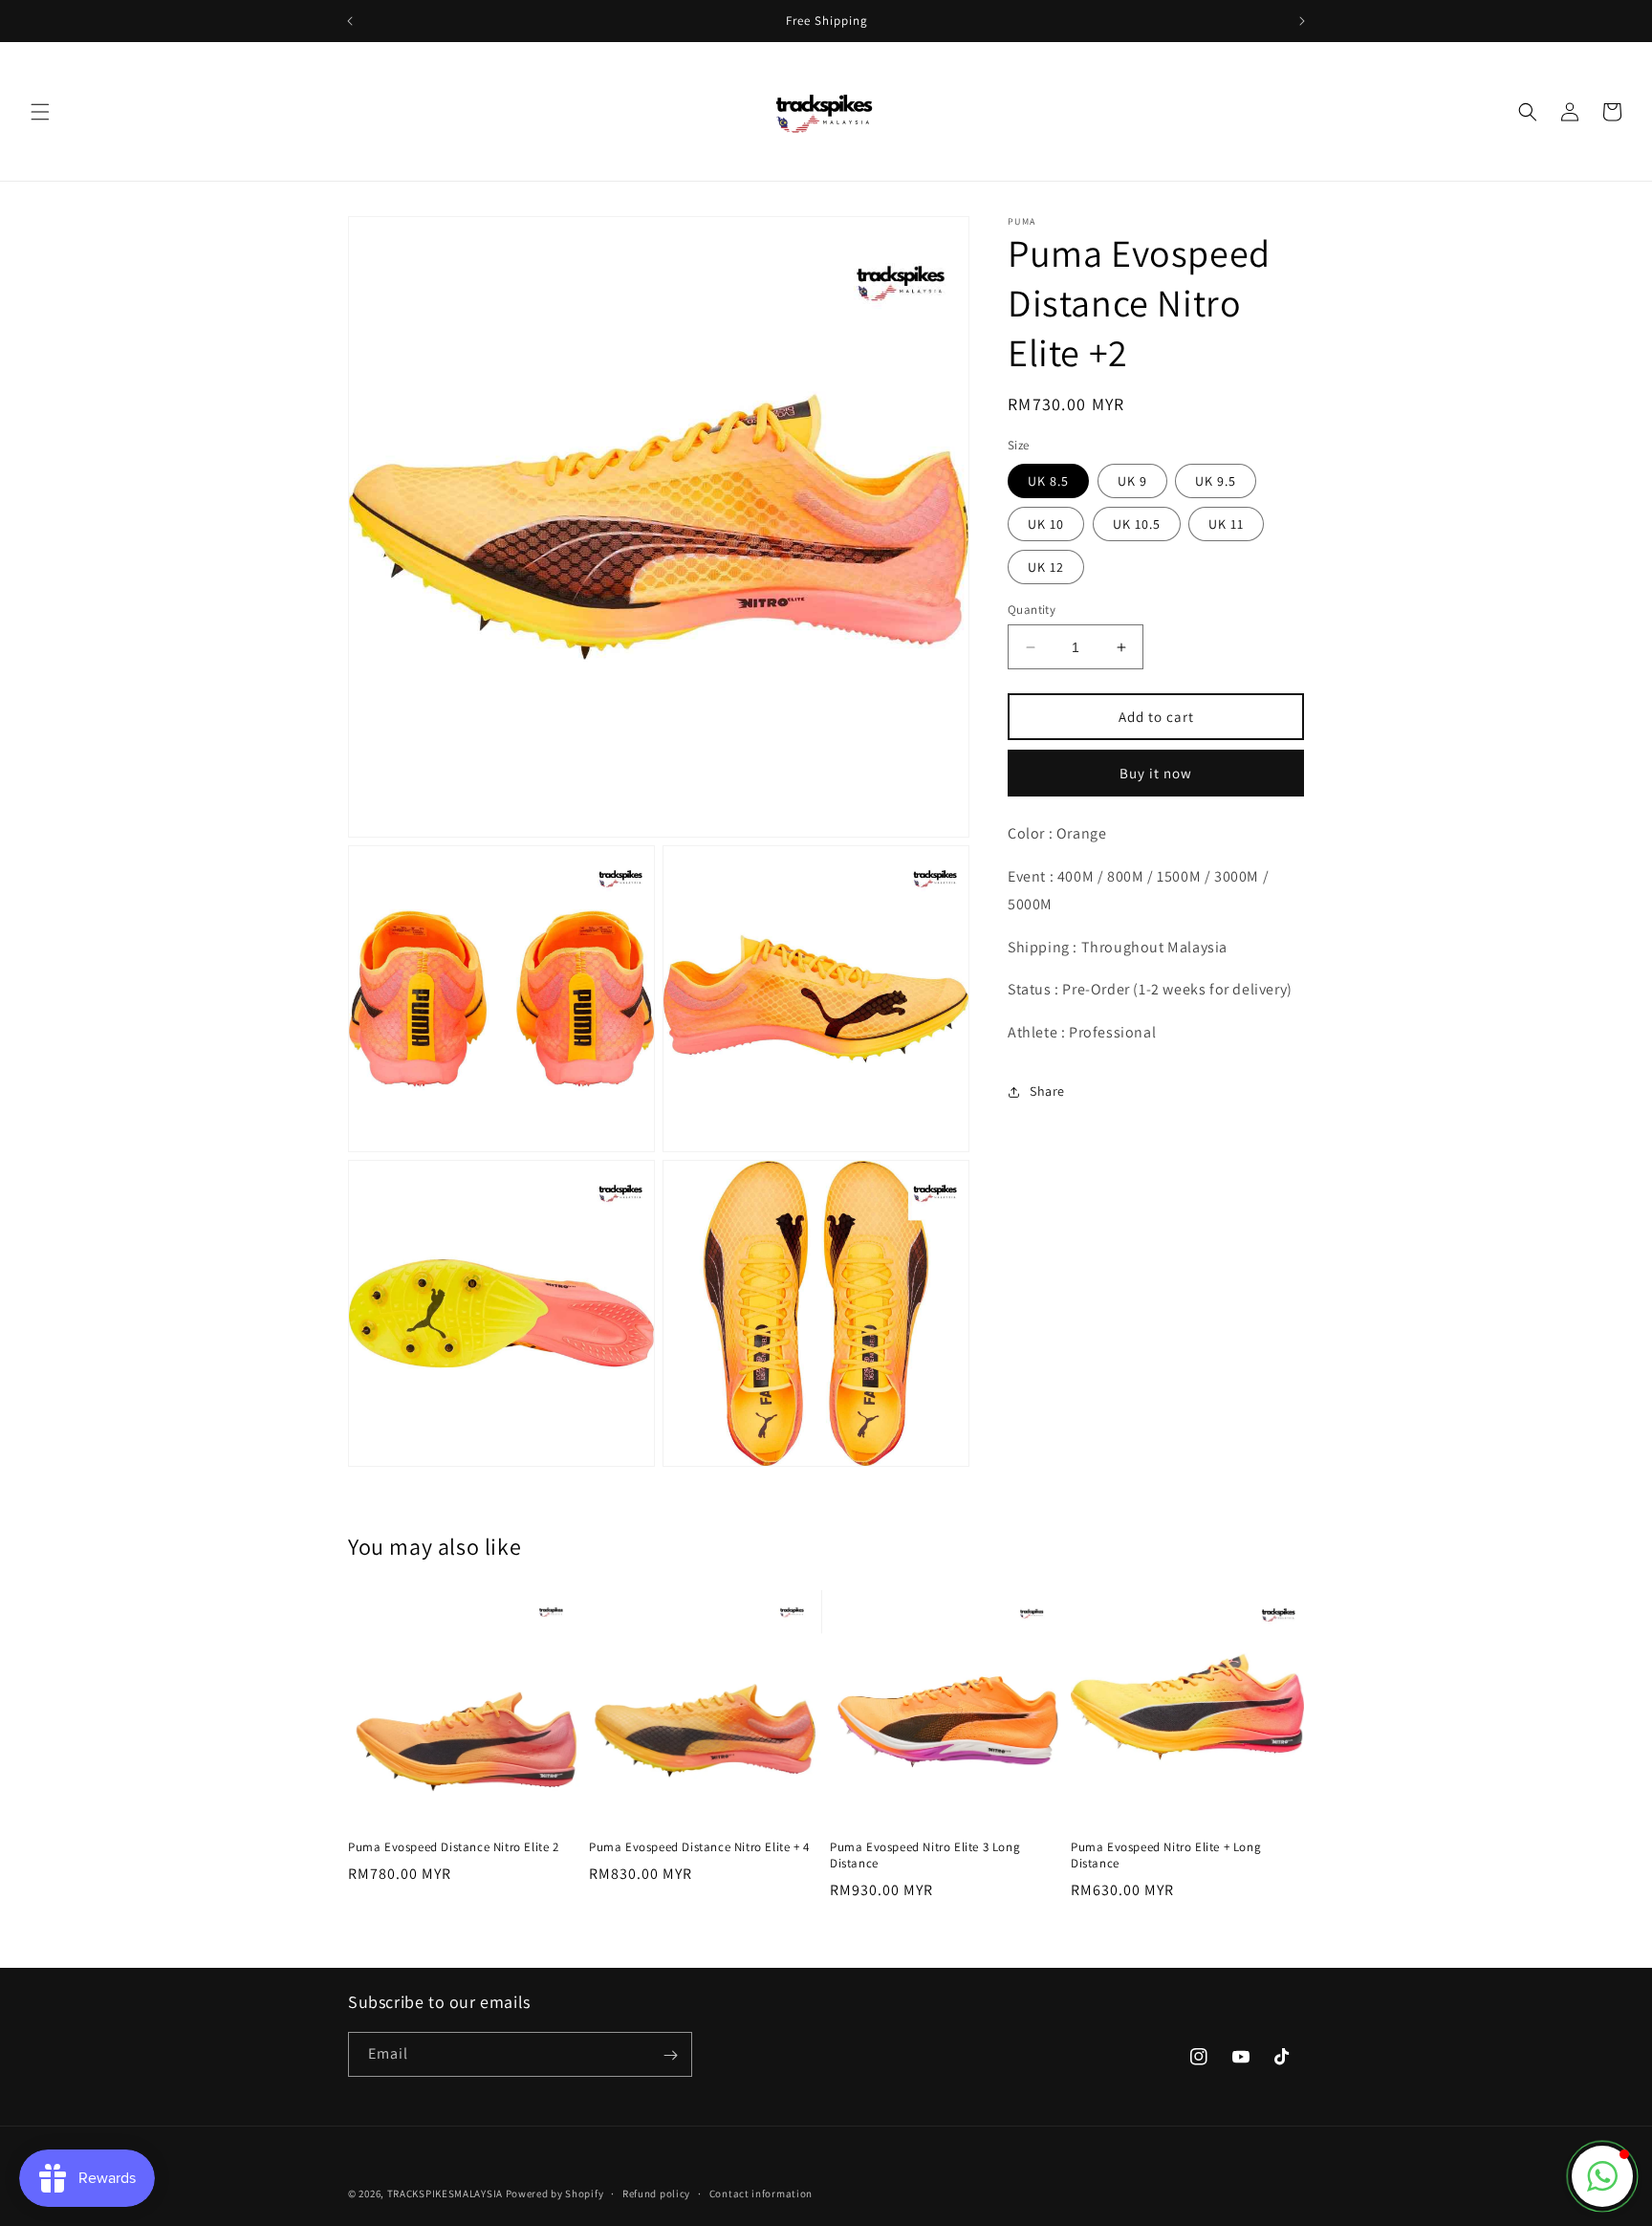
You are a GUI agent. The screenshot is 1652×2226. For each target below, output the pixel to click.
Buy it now (1156, 773)
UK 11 (1226, 524)
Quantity (1032, 610)
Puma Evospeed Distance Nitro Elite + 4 (699, 1847)
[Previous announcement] (350, 21)
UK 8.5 (1048, 481)
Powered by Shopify (555, 2193)
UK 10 (1046, 524)
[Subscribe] (670, 2055)
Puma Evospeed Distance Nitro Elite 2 (454, 1847)
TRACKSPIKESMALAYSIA (445, 2193)
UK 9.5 (1216, 481)
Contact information (761, 2193)
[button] (40, 112)
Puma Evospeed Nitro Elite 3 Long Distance (925, 1855)
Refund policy (656, 2193)
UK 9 (1132, 481)
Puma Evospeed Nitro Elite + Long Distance (1166, 1855)
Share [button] (1047, 1091)
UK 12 (1046, 567)
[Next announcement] (1302, 21)
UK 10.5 (1137, 524)
